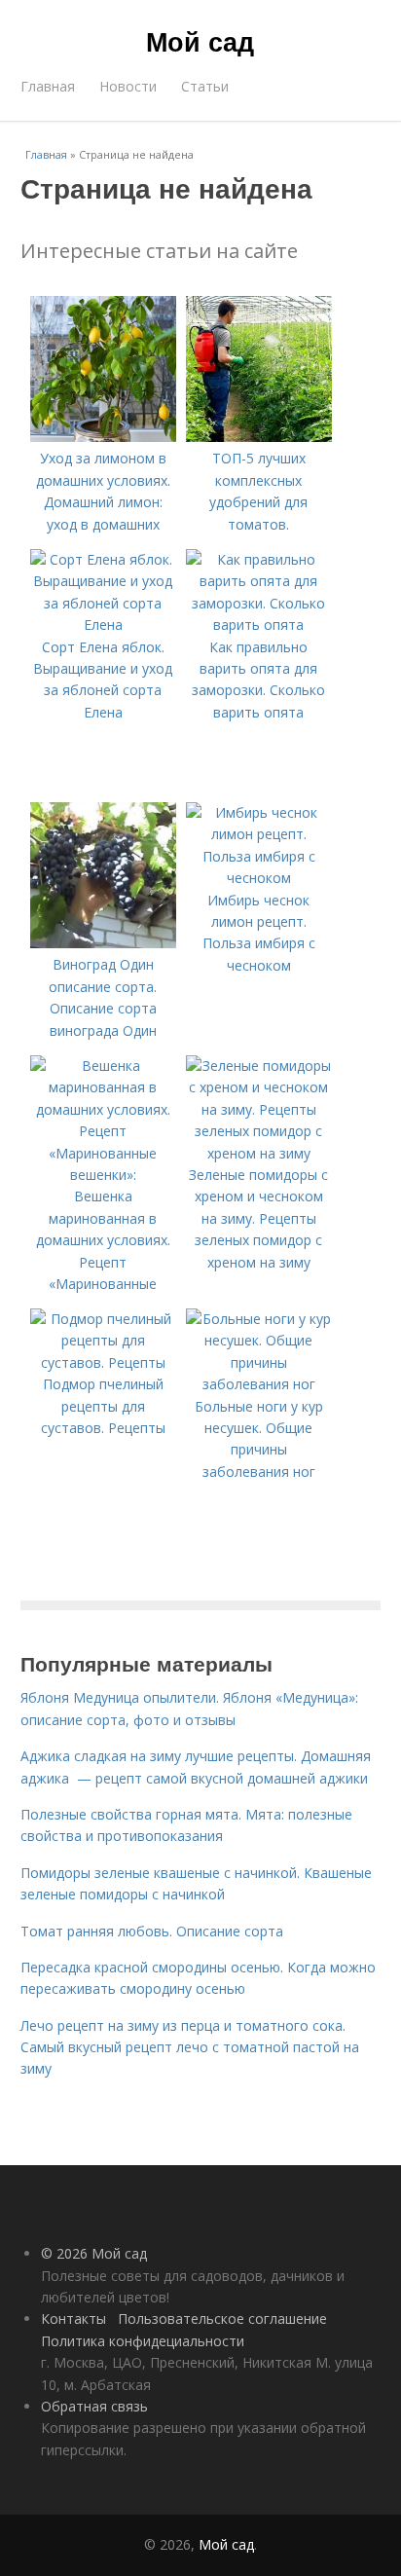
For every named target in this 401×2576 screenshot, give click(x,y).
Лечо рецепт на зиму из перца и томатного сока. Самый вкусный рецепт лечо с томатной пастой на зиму (190, 2047)
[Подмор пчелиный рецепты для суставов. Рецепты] (103, 1362)
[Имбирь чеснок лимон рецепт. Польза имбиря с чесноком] (259, 878)
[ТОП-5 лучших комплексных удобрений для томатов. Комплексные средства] (259, 437)
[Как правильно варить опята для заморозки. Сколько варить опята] (259, 625)
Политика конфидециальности (143, 2341)
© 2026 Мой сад (94, 2253)
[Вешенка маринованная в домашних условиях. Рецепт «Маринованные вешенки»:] (103, 1175)
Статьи (205, 86)
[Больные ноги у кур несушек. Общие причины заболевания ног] (259, 1384)
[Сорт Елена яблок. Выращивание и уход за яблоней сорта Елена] (103, 625)
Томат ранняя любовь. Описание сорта (152, 1931)
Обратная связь (94, 2406)
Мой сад (200, 41)
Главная (48, 86)
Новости (128, 86)
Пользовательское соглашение (222, 2318)
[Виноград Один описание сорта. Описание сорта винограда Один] (103, 943)
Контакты (73, 2318)
